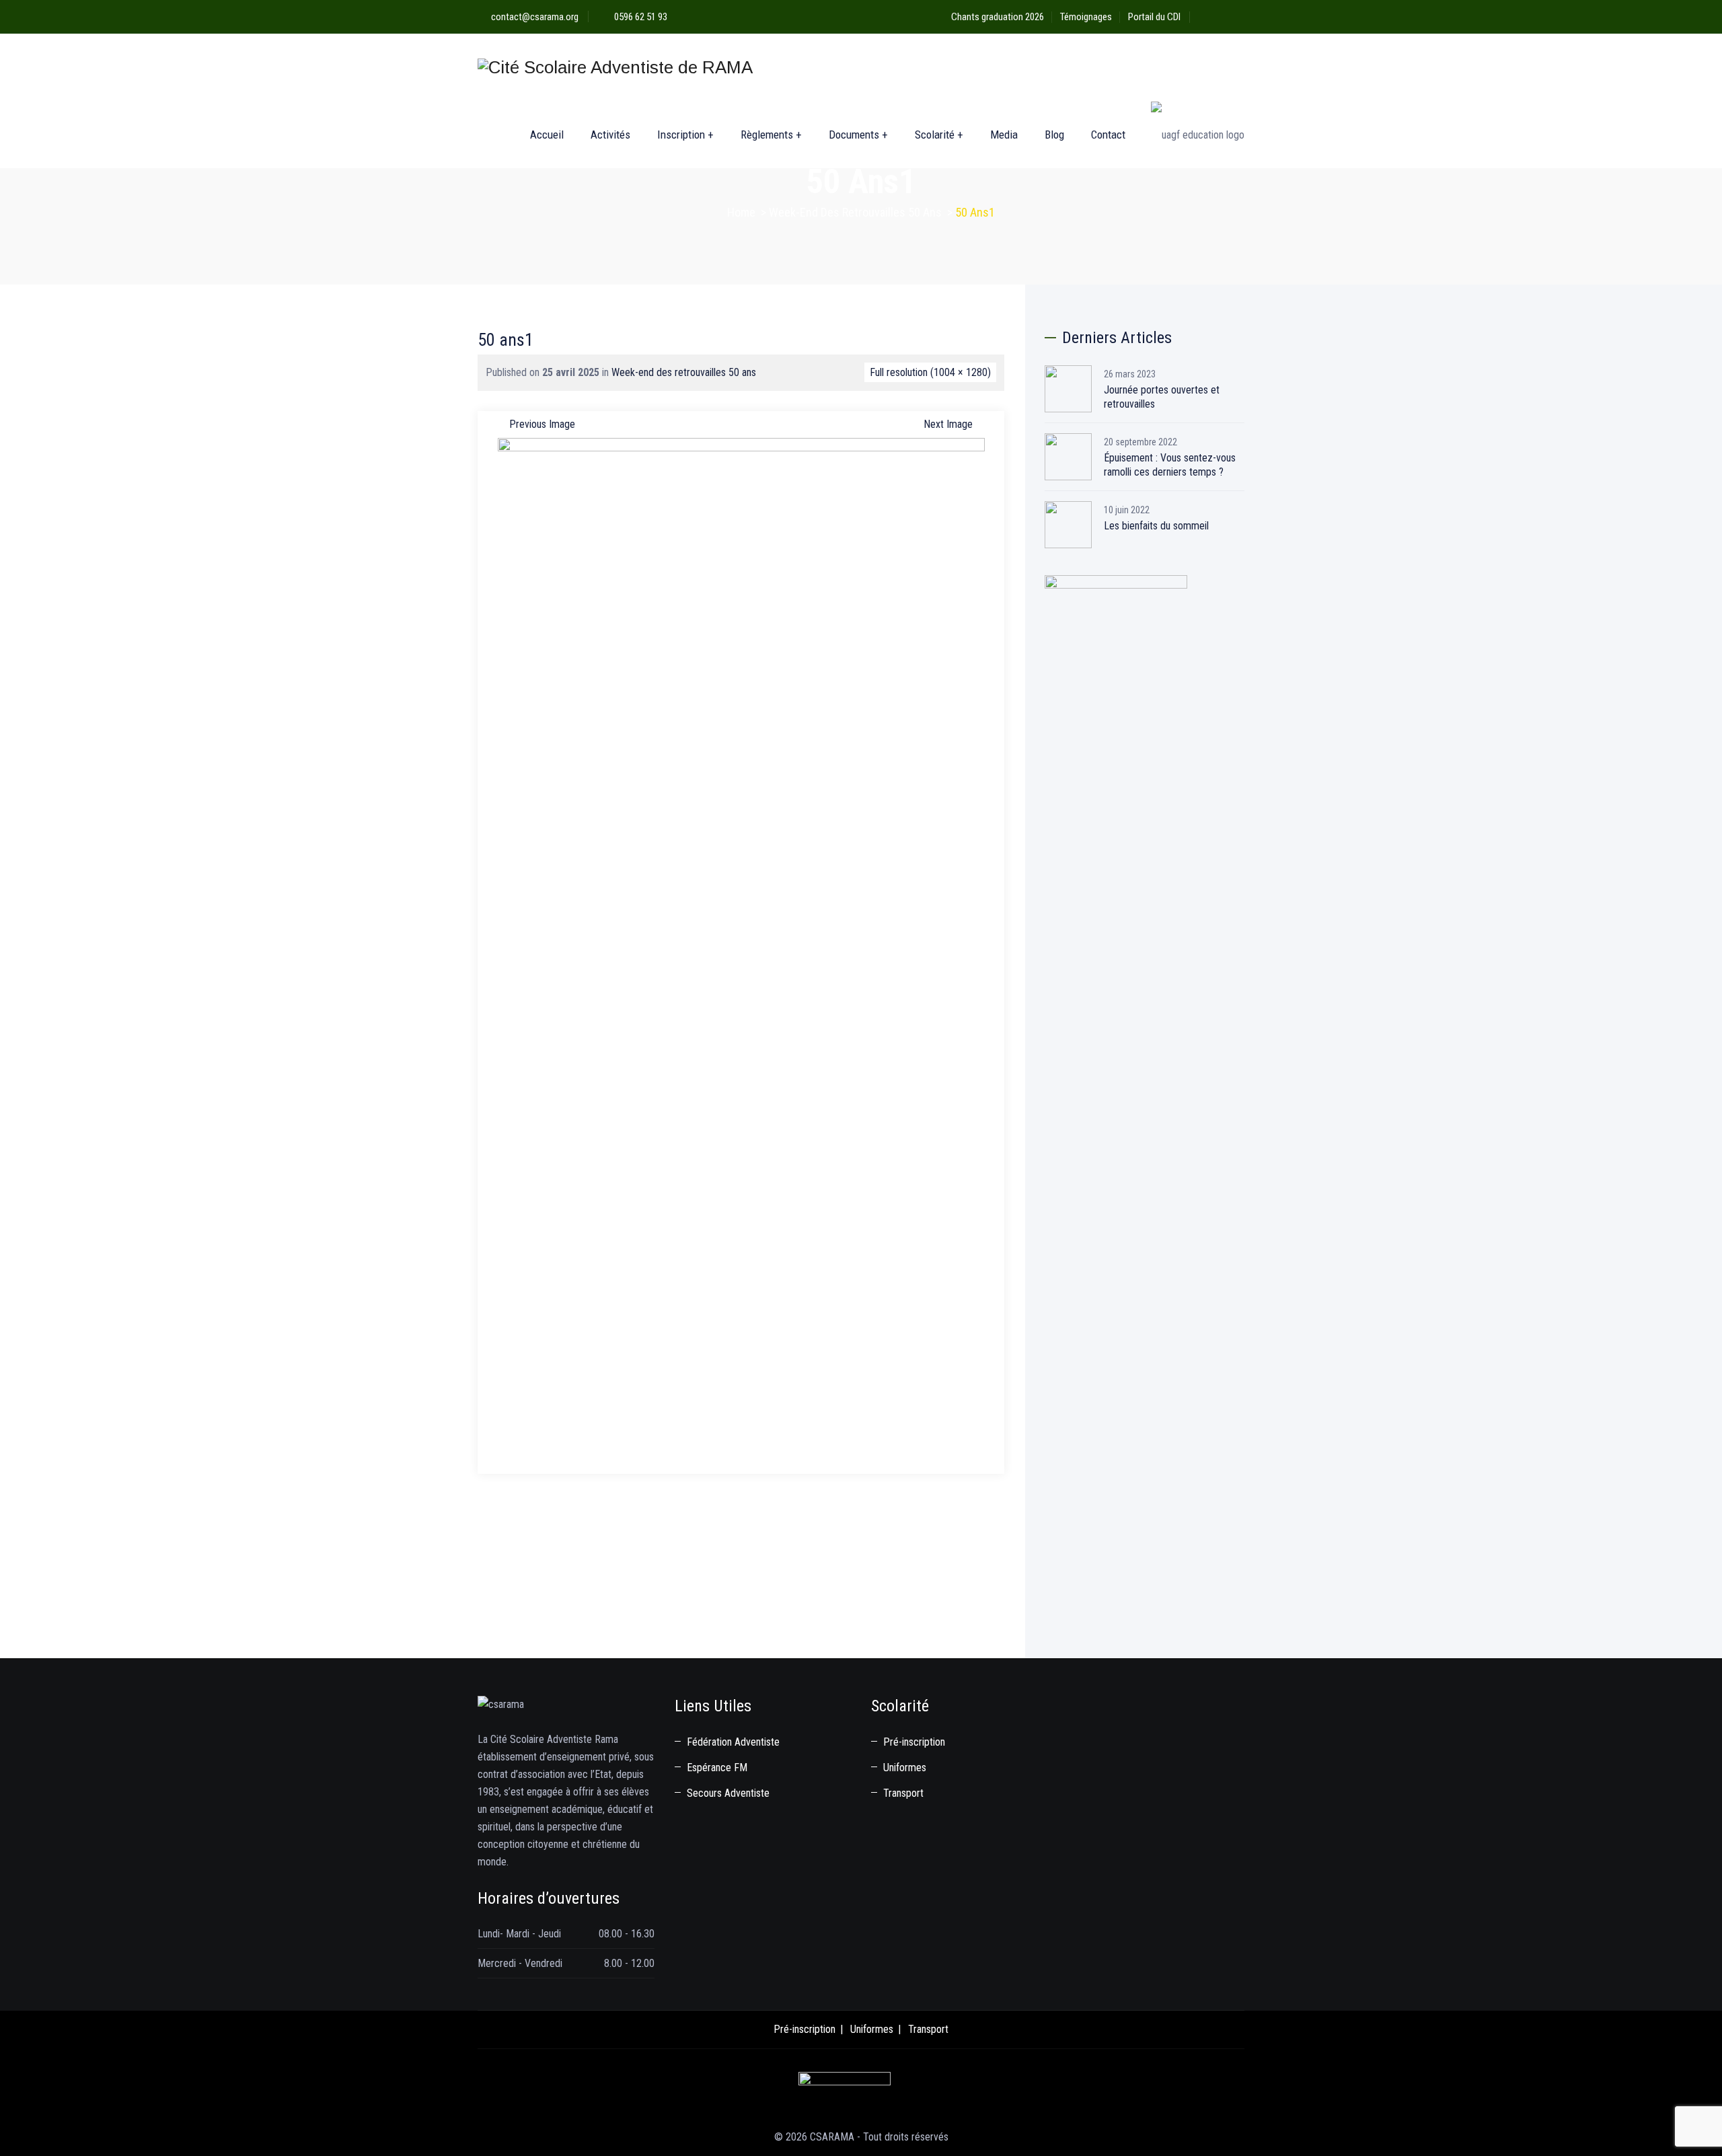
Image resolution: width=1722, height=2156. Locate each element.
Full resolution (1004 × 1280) (930, 372)
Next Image (948, 424)
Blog (1054, 135)
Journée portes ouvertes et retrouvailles (1162, 397)
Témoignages (1086, 17)
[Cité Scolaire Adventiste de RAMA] (615, 67)
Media (1004, 135)
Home (741, 212)
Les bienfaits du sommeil (1156, 526)
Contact (1108, 135)
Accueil (547, 135)
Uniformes (905, 1768)
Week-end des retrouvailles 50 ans (684, 372)
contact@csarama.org (535, 17)
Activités (610, 135)
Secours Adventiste (728, 1793)
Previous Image (542, 424)
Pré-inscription (914, 1742)
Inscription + (685, 135)
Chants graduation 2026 (998, 17)
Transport (903, 1793)
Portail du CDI (1154, 17)
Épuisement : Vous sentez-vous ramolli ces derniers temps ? (1170, 465)
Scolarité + (939, 135)
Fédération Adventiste (733, 1742)
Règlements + (771, 135)
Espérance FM (717, 1768)
